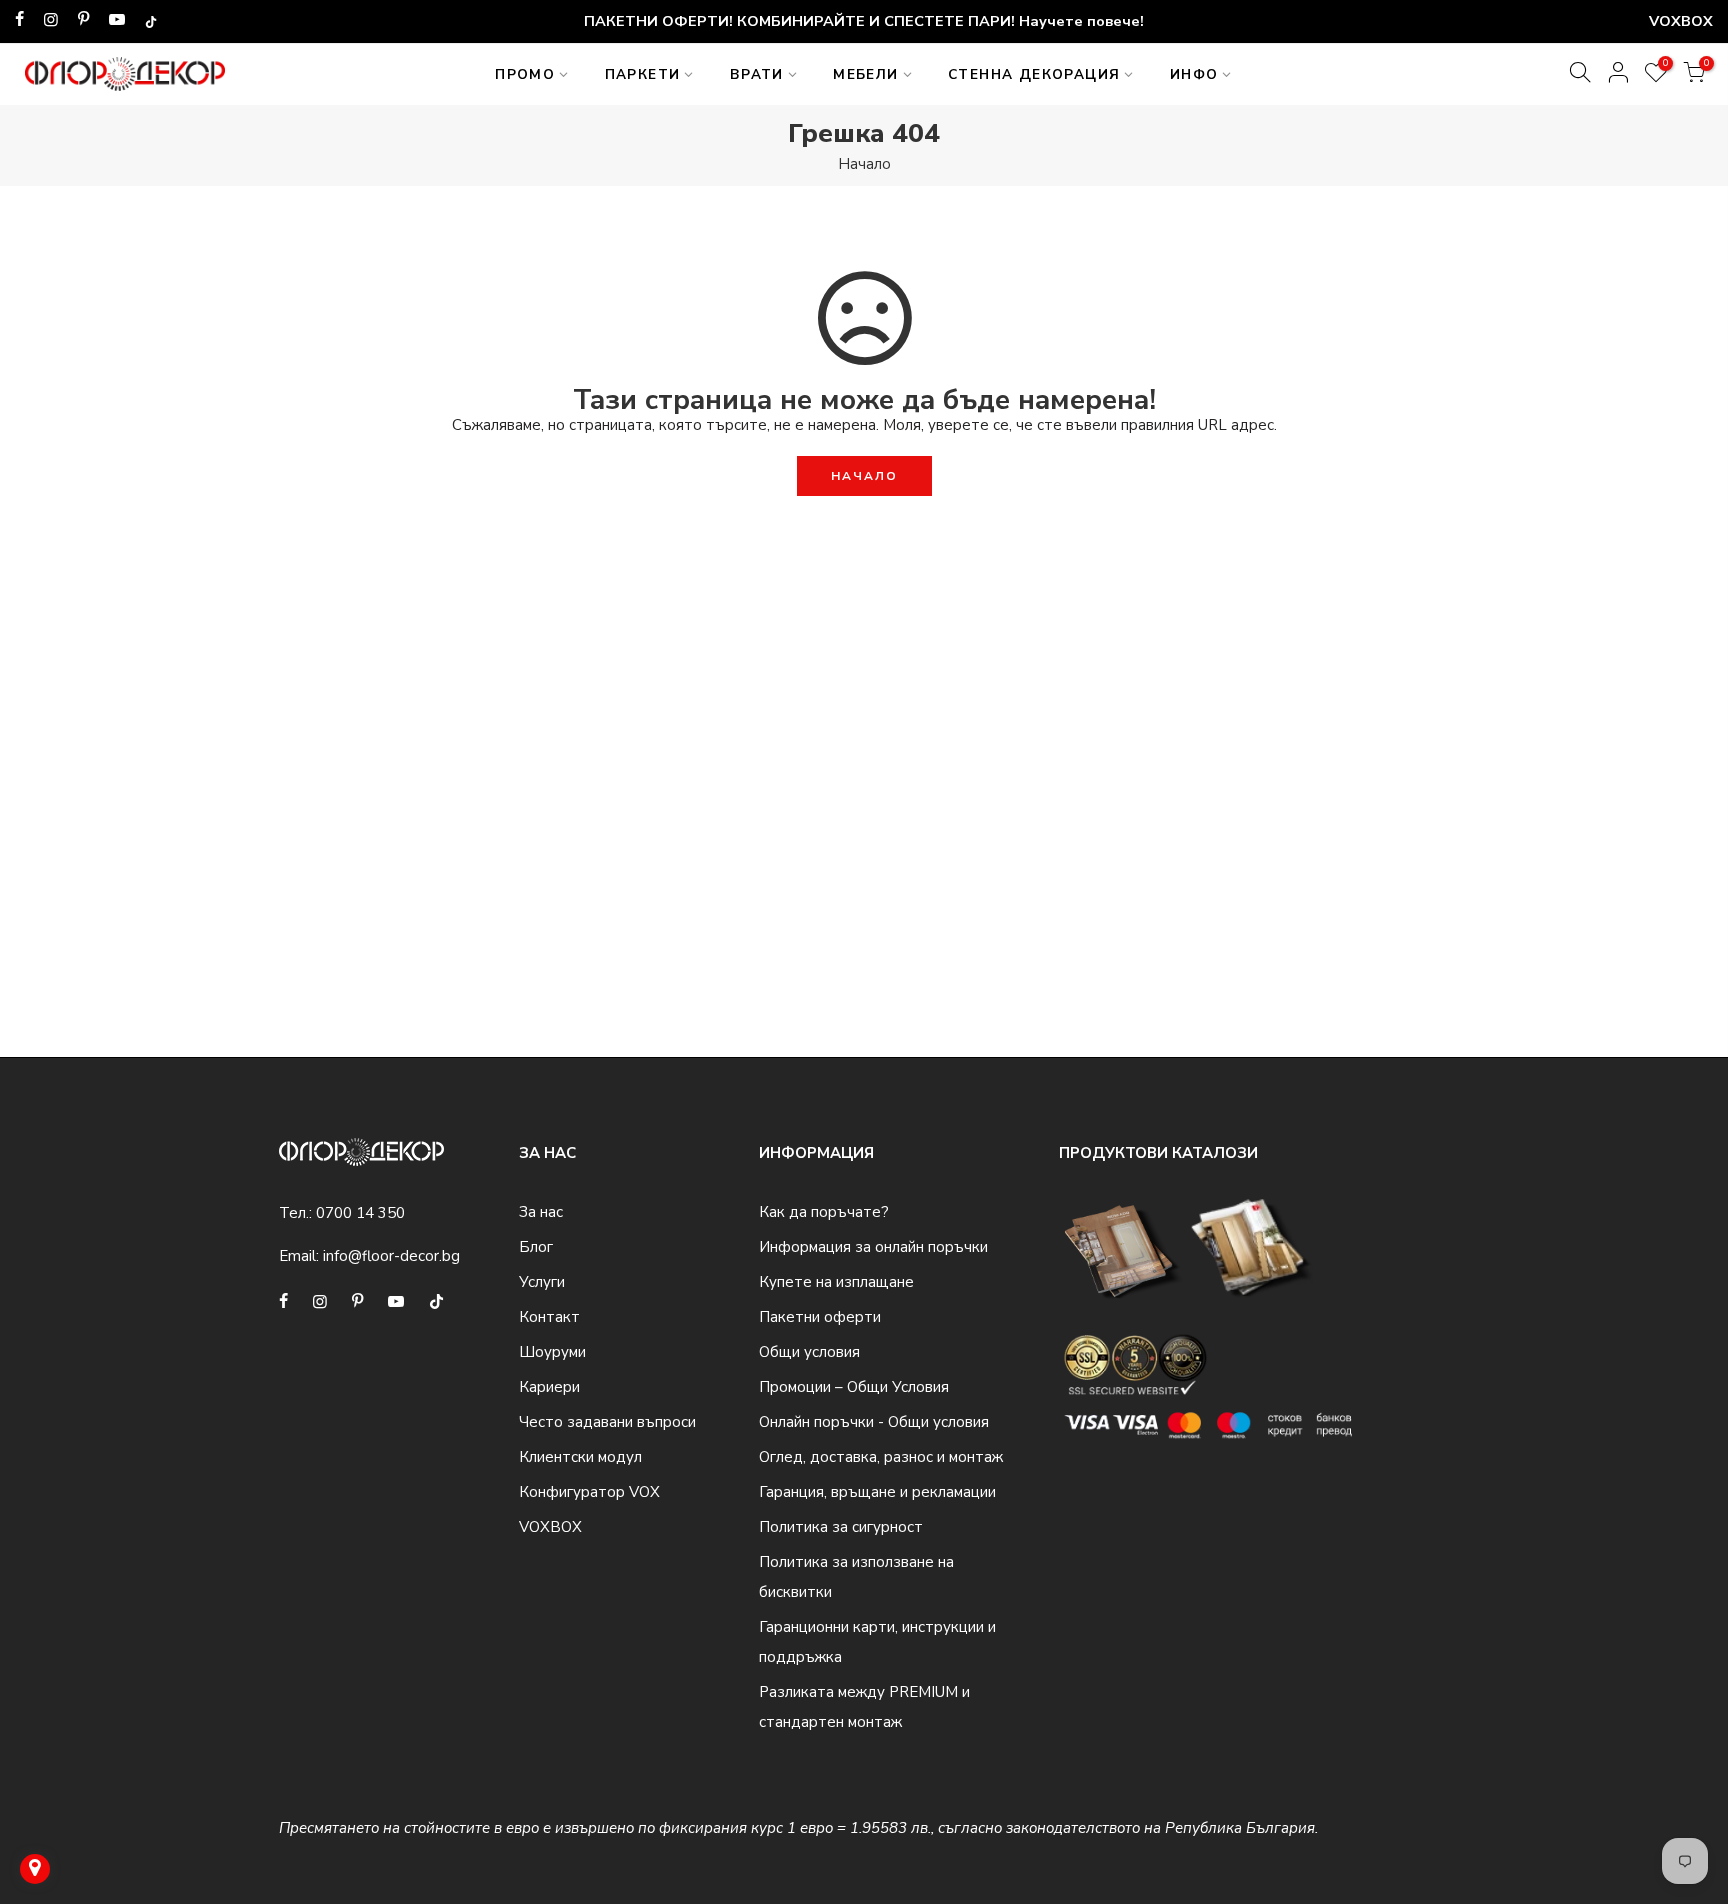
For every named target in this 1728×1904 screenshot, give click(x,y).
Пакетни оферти (820, 1317)
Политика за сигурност (841, 1527)
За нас (541, 1212)
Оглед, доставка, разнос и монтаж (881, 1457)
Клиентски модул (580, 1457)
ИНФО (1194, 74)
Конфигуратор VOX (589, 1492)
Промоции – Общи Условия (854, 1387)
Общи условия (809, 1352)
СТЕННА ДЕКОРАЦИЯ (1034, 74)
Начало (864, 164)
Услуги (542, 1282)
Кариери (549, 1387)
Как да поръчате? (824, 1212)
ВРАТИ (757, 74)
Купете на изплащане (836, 1282)
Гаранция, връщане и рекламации (877, 1492)
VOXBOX (550, 1527)
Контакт (549, 1317)
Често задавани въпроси (607, 1422)
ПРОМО (525, 74)
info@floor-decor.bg (391, 1256)
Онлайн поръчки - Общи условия (874, 1422)
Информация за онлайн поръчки (873, 1247)
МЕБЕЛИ (865, 74)
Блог (536, 1247)
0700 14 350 (360, 1213)
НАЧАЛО (864, 476)
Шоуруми (552, 1352)
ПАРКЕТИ (643, 74)
